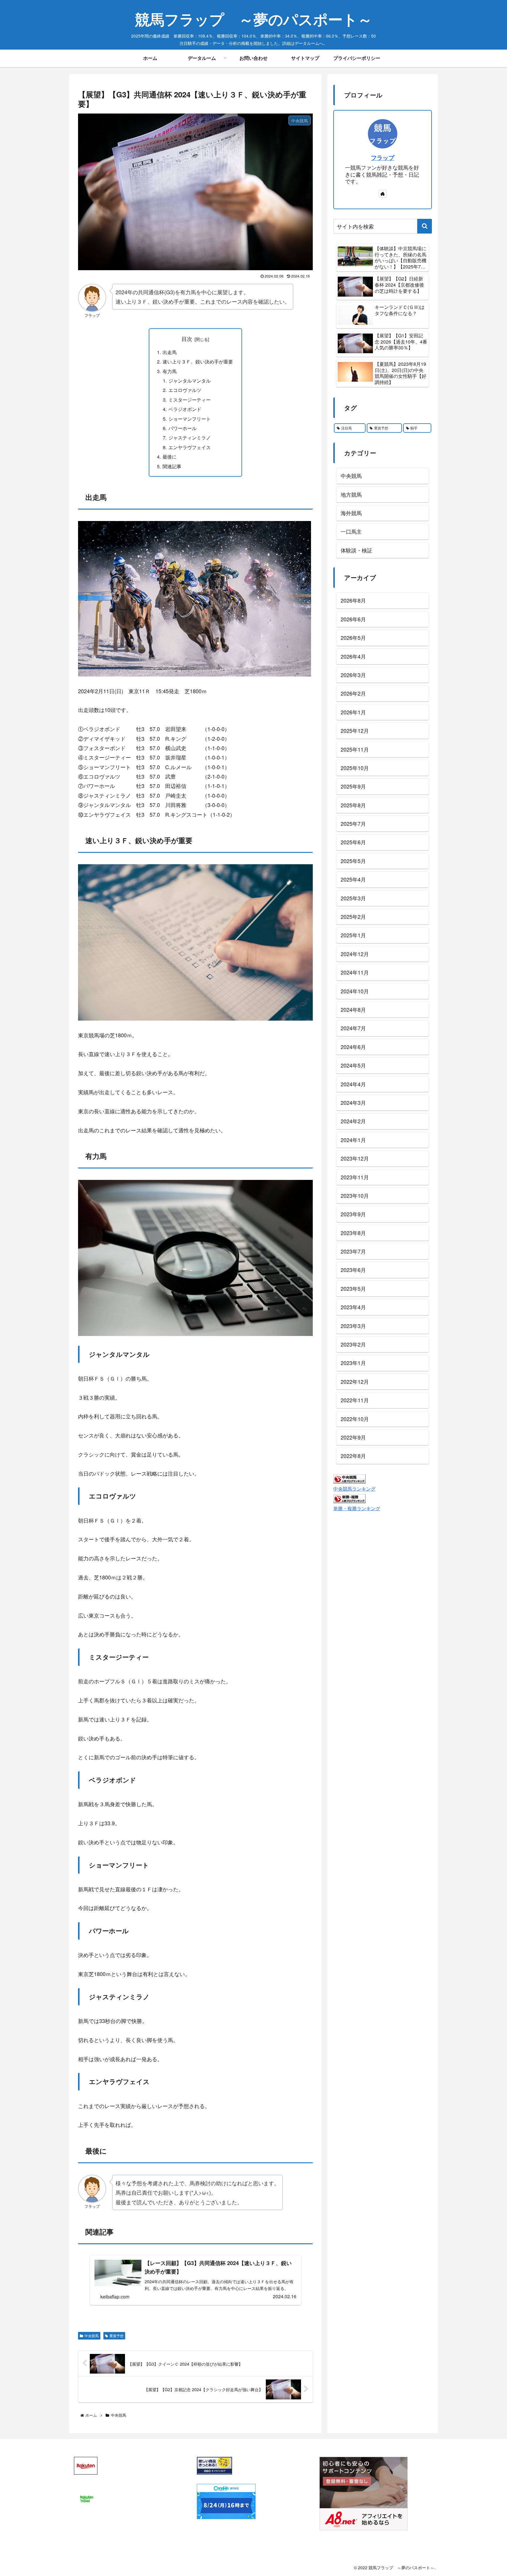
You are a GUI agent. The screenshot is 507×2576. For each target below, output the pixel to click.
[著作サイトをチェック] (383, 194)
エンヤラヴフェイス (190, 447)
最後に (170, 456)
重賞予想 (116, 2336)
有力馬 (170, 371)
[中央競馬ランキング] (349, 1478)
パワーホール (182, 428)
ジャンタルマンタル (190, 380)
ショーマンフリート (190, 419)
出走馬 (170, 352)
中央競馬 (92, 2336)
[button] (425, 226)
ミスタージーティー (190, 400)
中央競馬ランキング (354, 1489)
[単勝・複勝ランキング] (349, 1498)
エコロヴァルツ (185, 390)
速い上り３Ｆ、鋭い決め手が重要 (198, 361)
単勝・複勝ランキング (357, 1508)
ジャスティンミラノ (190, 437)
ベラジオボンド (185, 409)
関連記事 (172, 466)
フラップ (383, 158)
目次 (187, 339)
